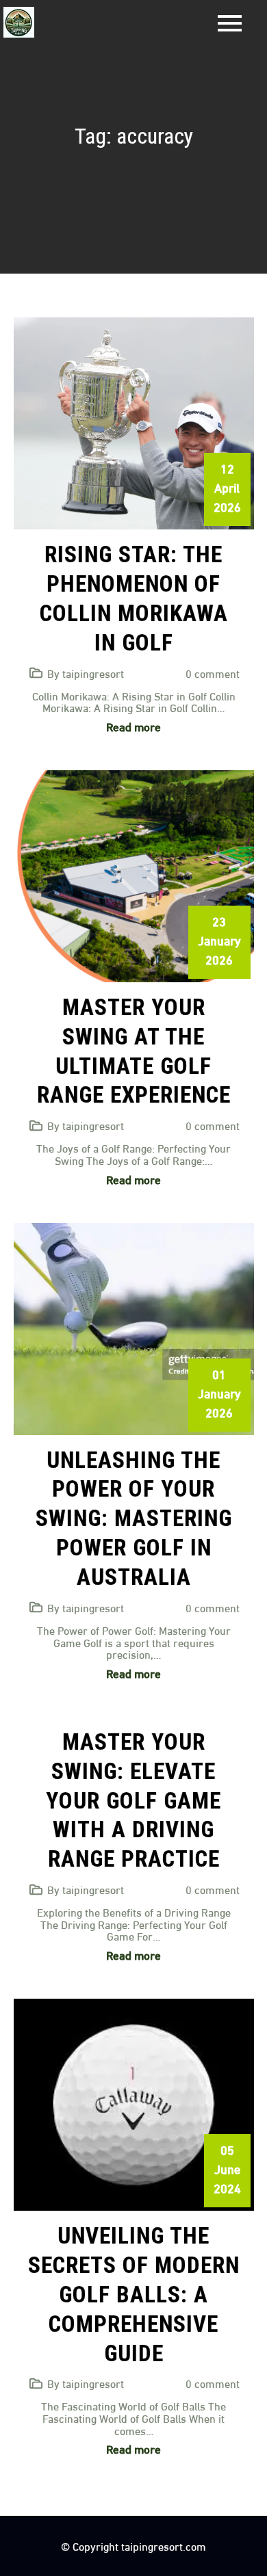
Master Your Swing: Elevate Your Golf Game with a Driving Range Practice (133, 1801)
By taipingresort (86, 673)
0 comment (213, 673)
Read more (133, 726)
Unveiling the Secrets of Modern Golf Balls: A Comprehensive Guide (134, 2295)
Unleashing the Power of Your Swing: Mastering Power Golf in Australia (134, 1519)
